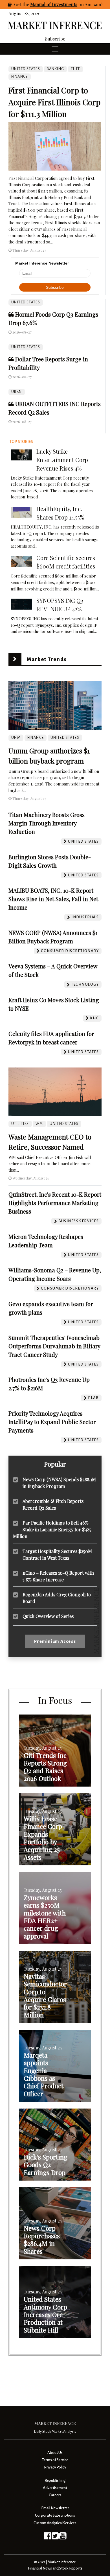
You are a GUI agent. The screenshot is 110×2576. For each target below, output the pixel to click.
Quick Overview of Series (48, 1616)
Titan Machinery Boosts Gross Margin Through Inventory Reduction (47, 823)
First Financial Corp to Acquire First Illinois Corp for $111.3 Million (54, 102)
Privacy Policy (55, 2467)
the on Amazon (62, 4)
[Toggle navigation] (55, 49)
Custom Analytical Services (55, 2523)
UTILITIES (20, 1124)
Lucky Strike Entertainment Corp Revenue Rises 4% (62, 460)
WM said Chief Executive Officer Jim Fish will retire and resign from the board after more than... (50, 1164)
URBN (17, 392)
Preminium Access (55, 1641)
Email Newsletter (55, 2508)
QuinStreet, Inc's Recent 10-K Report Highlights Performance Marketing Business (55, 1203)
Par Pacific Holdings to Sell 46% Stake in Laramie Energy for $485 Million (52, 1529)
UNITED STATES (26, 302)
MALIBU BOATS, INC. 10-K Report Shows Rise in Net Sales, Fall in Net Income (53, 899)
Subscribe (55, 39)
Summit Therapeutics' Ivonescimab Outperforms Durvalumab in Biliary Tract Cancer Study (54, 1346)
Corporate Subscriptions (55, 2515)
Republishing (55, 2480)
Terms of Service (55, 2460)
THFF (76, 69)
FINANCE (20, 77)
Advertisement (55, 2488)
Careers (55, 2495)
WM (39, 1124)
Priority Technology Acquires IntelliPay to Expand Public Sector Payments (52, 1422)
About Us (55, 2453)
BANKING (56, 69)
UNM (16, 738)
